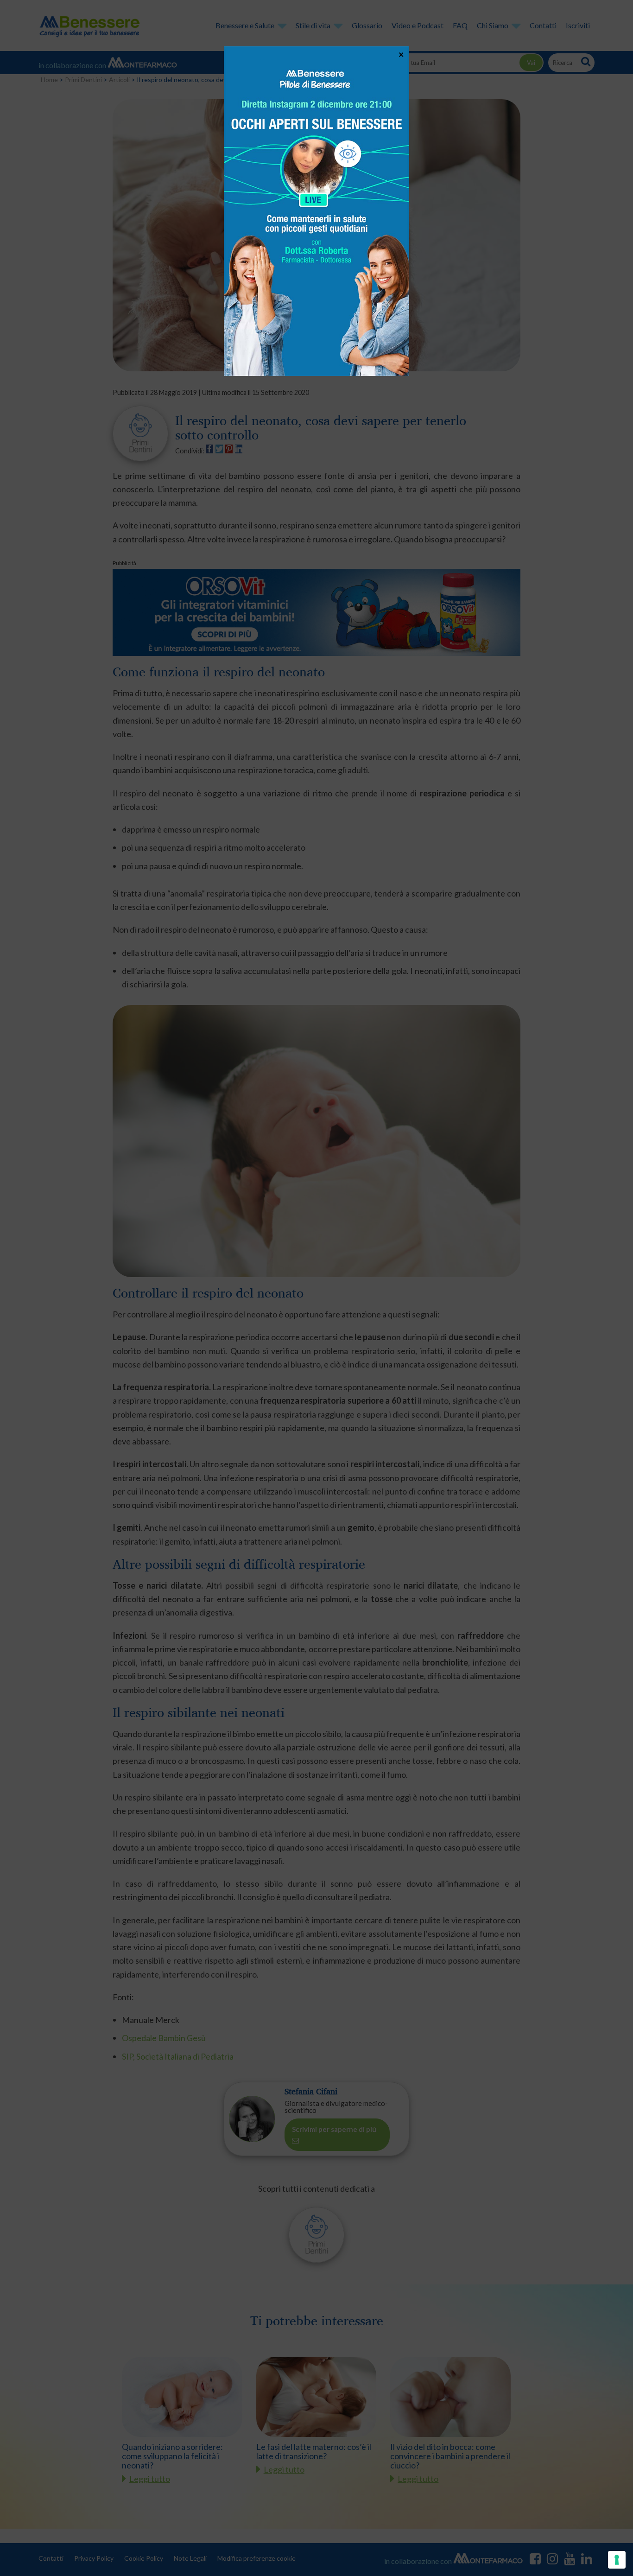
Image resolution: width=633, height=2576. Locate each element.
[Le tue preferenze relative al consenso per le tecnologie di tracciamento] (617, 2560)
